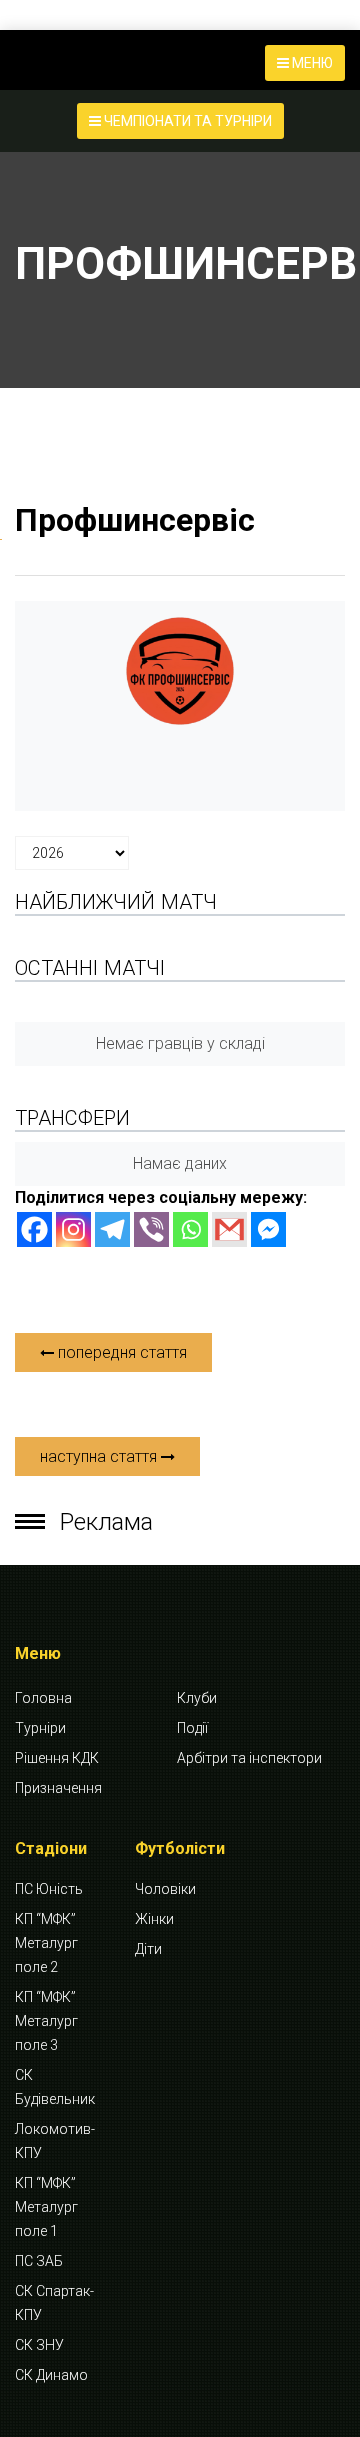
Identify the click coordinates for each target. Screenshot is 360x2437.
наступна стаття (100, 1456)
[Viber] (151, 1229)
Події (192, 1728)
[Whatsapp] (190, 1229)
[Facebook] (34, 1229)
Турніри (40, 1728)
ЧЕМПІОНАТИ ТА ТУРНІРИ (186, 121)
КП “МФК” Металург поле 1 (46, 2207)
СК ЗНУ (39, 2345)
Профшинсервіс (135, 520)
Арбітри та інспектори (249, 1758)
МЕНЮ (311, 63)
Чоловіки (165, 1889)
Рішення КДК (57, 1758)
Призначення (58, 1788)
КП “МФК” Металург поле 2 (46, 1943)
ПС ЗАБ (39, 2261)
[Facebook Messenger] (268, 1229)
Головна (43, 1698)
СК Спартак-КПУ (54, 2303)
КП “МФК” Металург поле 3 (46, 2021)
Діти (148, 1949)
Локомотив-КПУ (55, 2141)
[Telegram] (112, 1229)
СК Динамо (51, 2375)
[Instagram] (73, 1229)
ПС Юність (49, 1889)
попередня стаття (120, 1352)
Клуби (197, 1698)
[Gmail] (229, 1229)
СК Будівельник (55, 2087)
